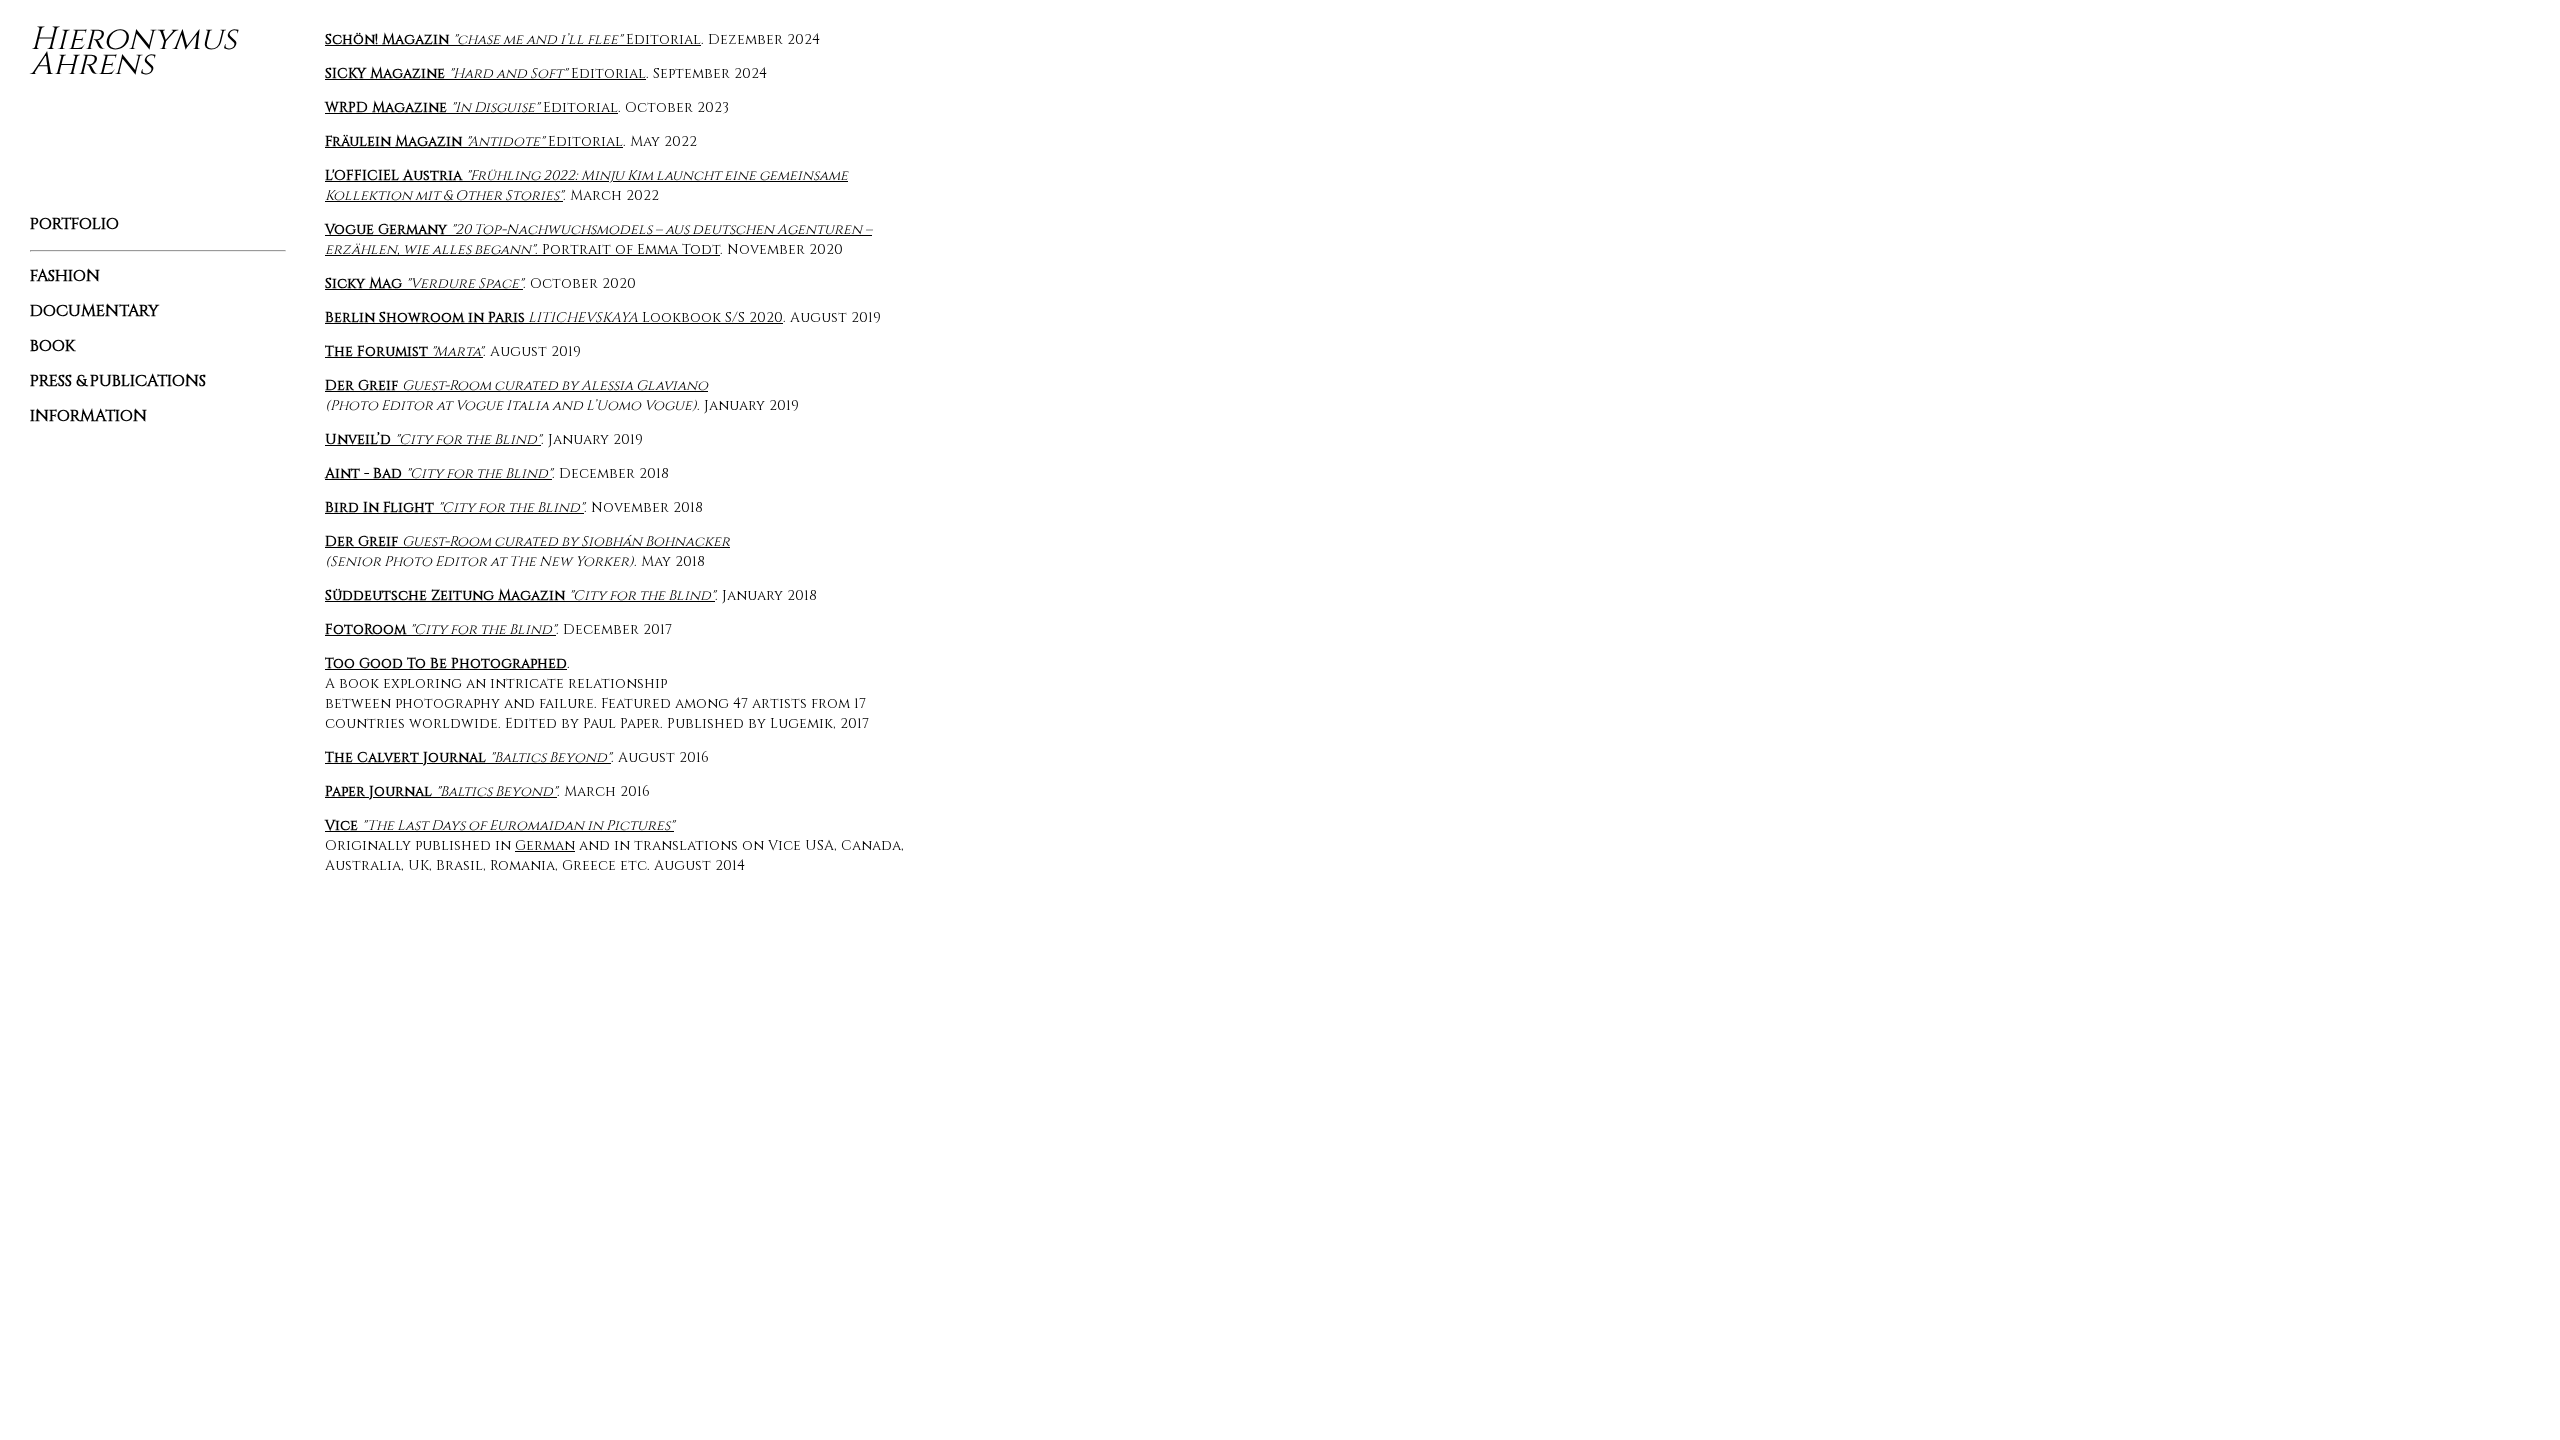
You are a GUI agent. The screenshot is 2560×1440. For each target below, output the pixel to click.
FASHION (65, 276)
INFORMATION (88, 416)
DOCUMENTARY (94, 311)
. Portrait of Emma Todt (598, 239)
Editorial (513, 39)
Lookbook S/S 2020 (554, 317)
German (545, 845)
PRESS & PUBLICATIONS (118, 381)
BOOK (52, 346)
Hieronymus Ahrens (133, 52)
